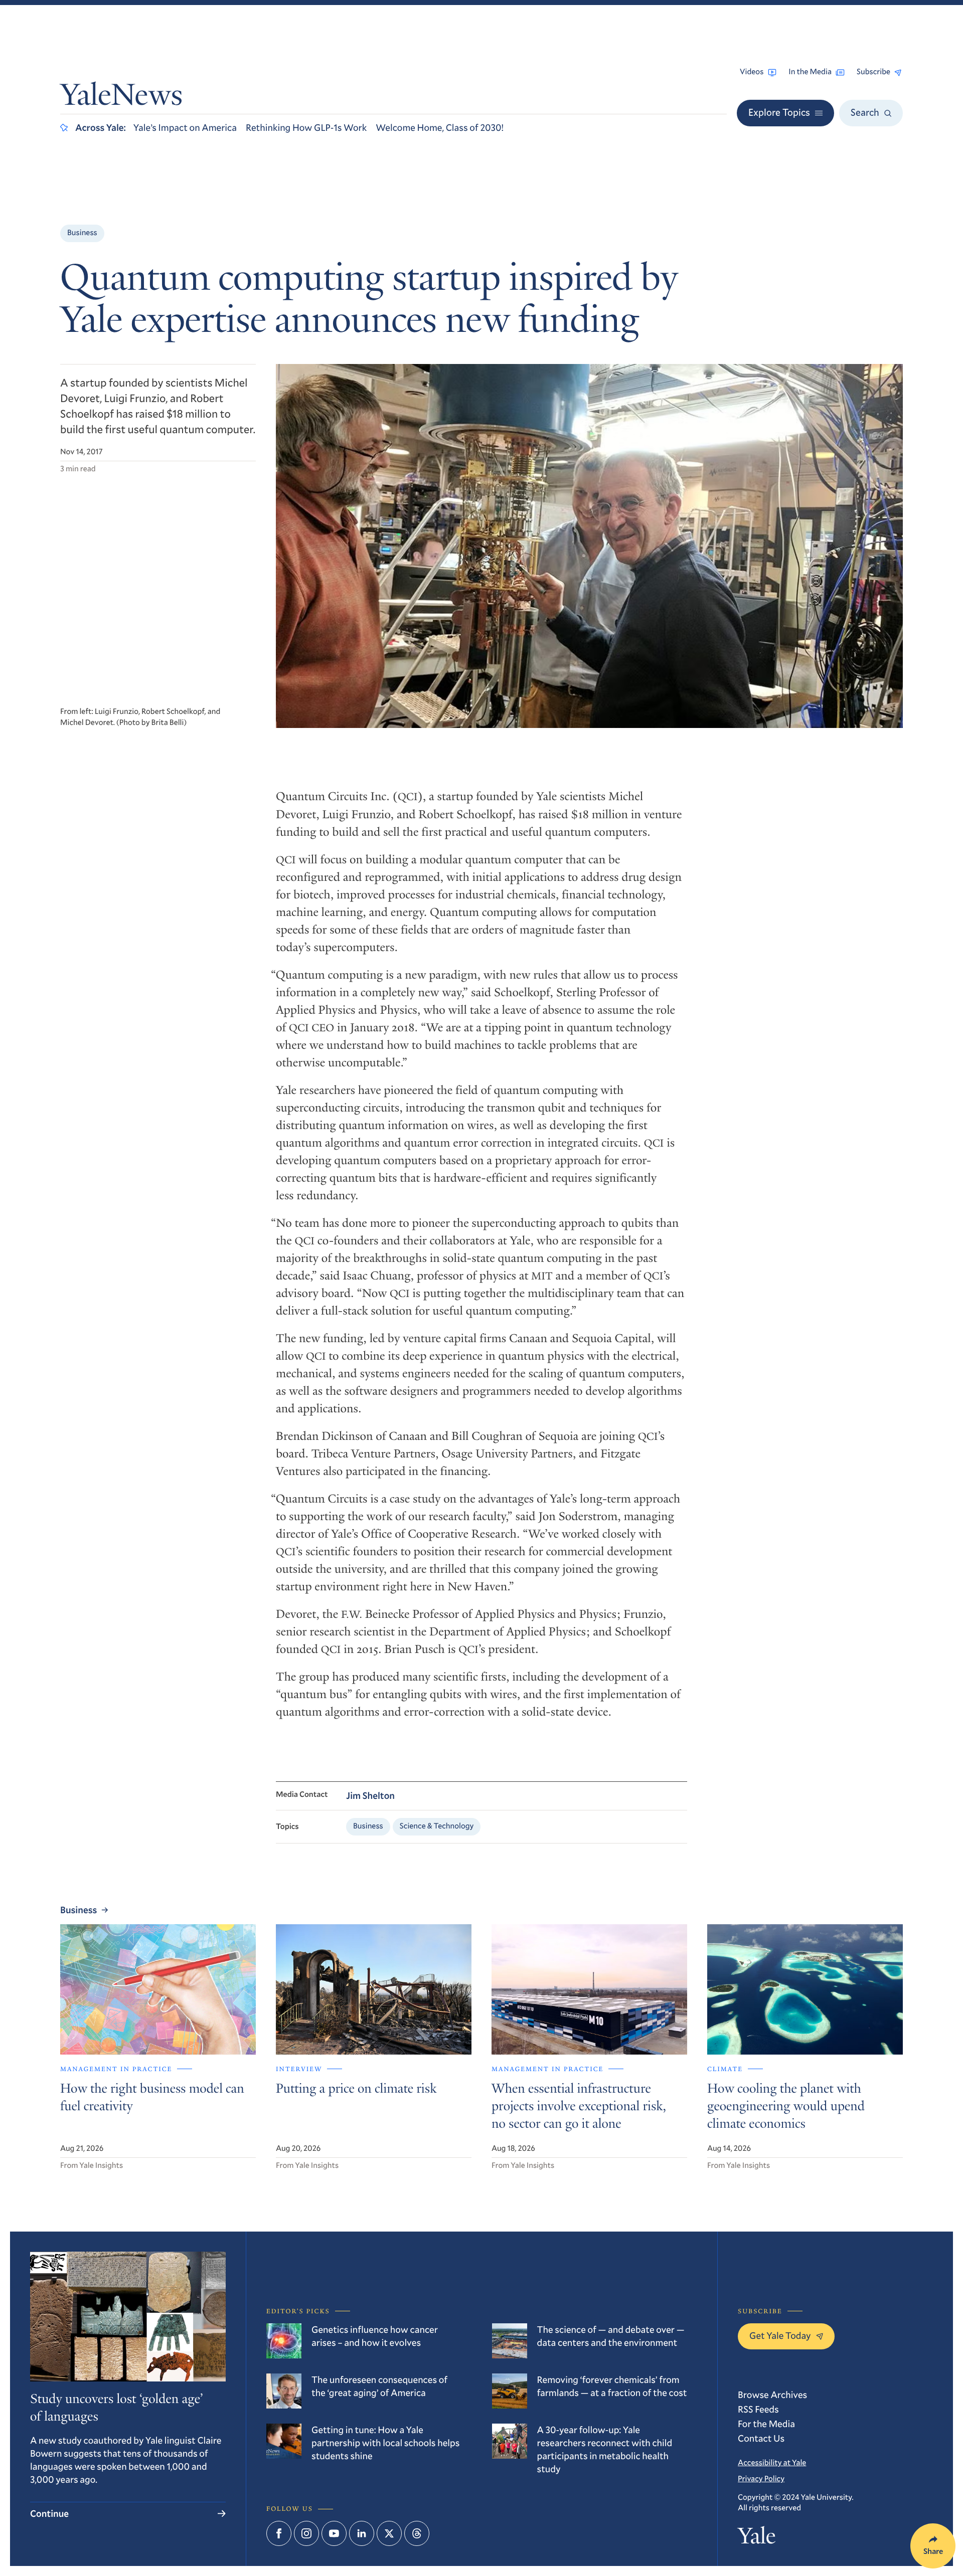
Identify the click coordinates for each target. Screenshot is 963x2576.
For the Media (766, 2424)
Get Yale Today (780, 2336)
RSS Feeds (758, 2409)
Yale (757, 2538)
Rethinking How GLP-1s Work (306, 128)
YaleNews (121, 98)
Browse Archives (772, 2395)
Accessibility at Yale (772, 2463)
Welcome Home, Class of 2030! (440, 128)
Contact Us (761, 2438)
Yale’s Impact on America (185, 128)
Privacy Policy (761, 2479)
